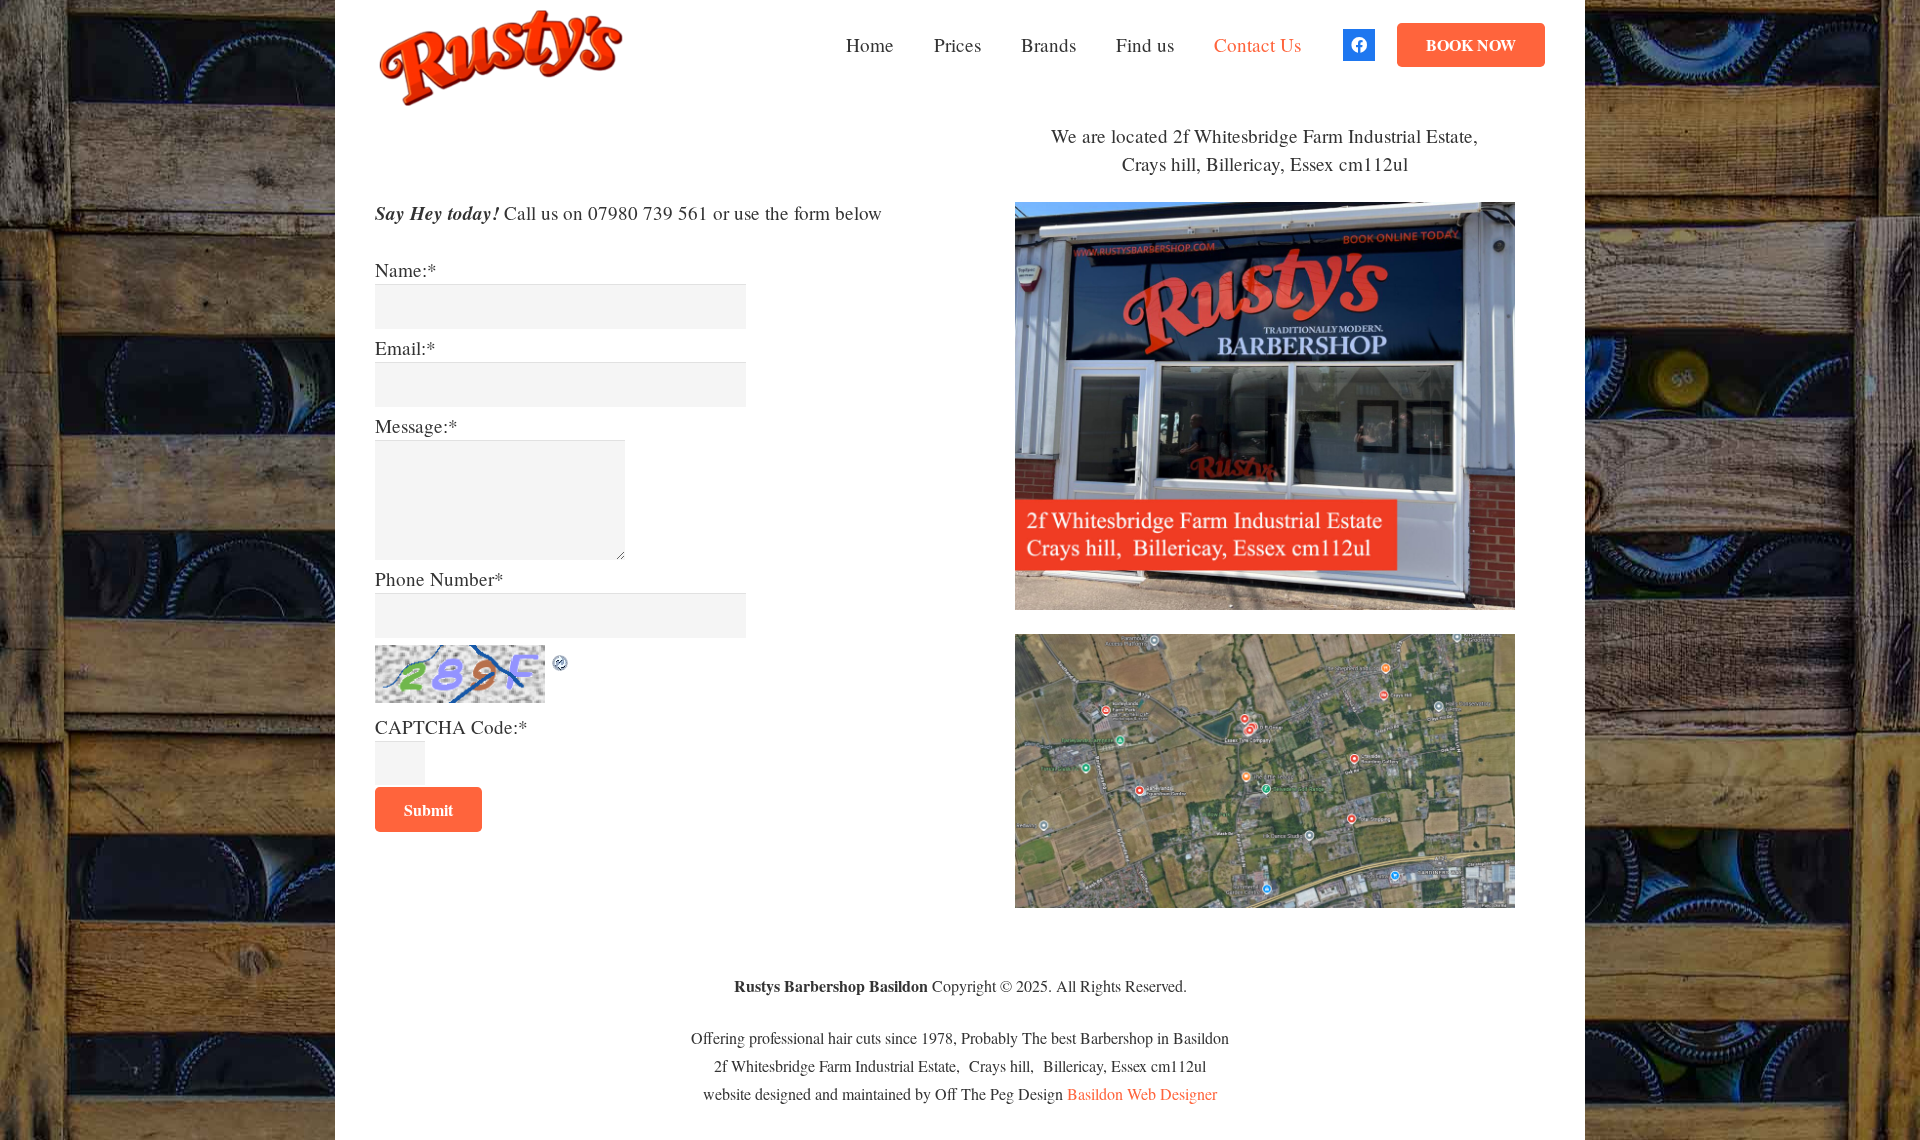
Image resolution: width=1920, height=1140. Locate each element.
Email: (405, 347)
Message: (416, 425)
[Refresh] (561, 658)
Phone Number (439, 578)
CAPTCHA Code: (451, 726)
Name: (406, 269)
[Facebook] (1359, 45)
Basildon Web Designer (1142, 1093)
